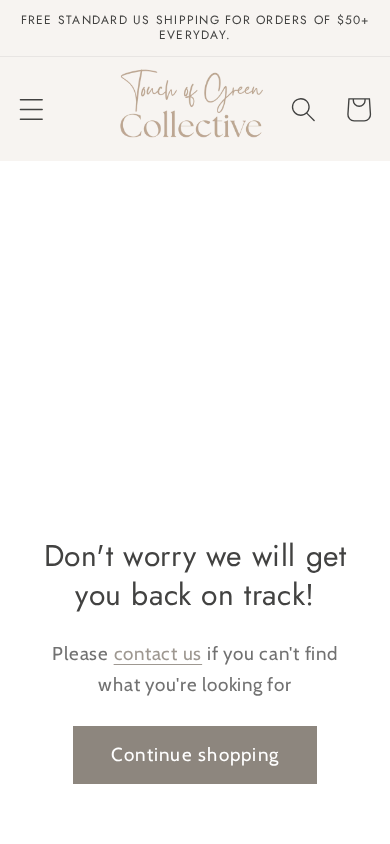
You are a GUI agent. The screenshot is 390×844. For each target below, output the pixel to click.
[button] (31, 109)
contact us (158, 653)
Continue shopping (195, 754)
